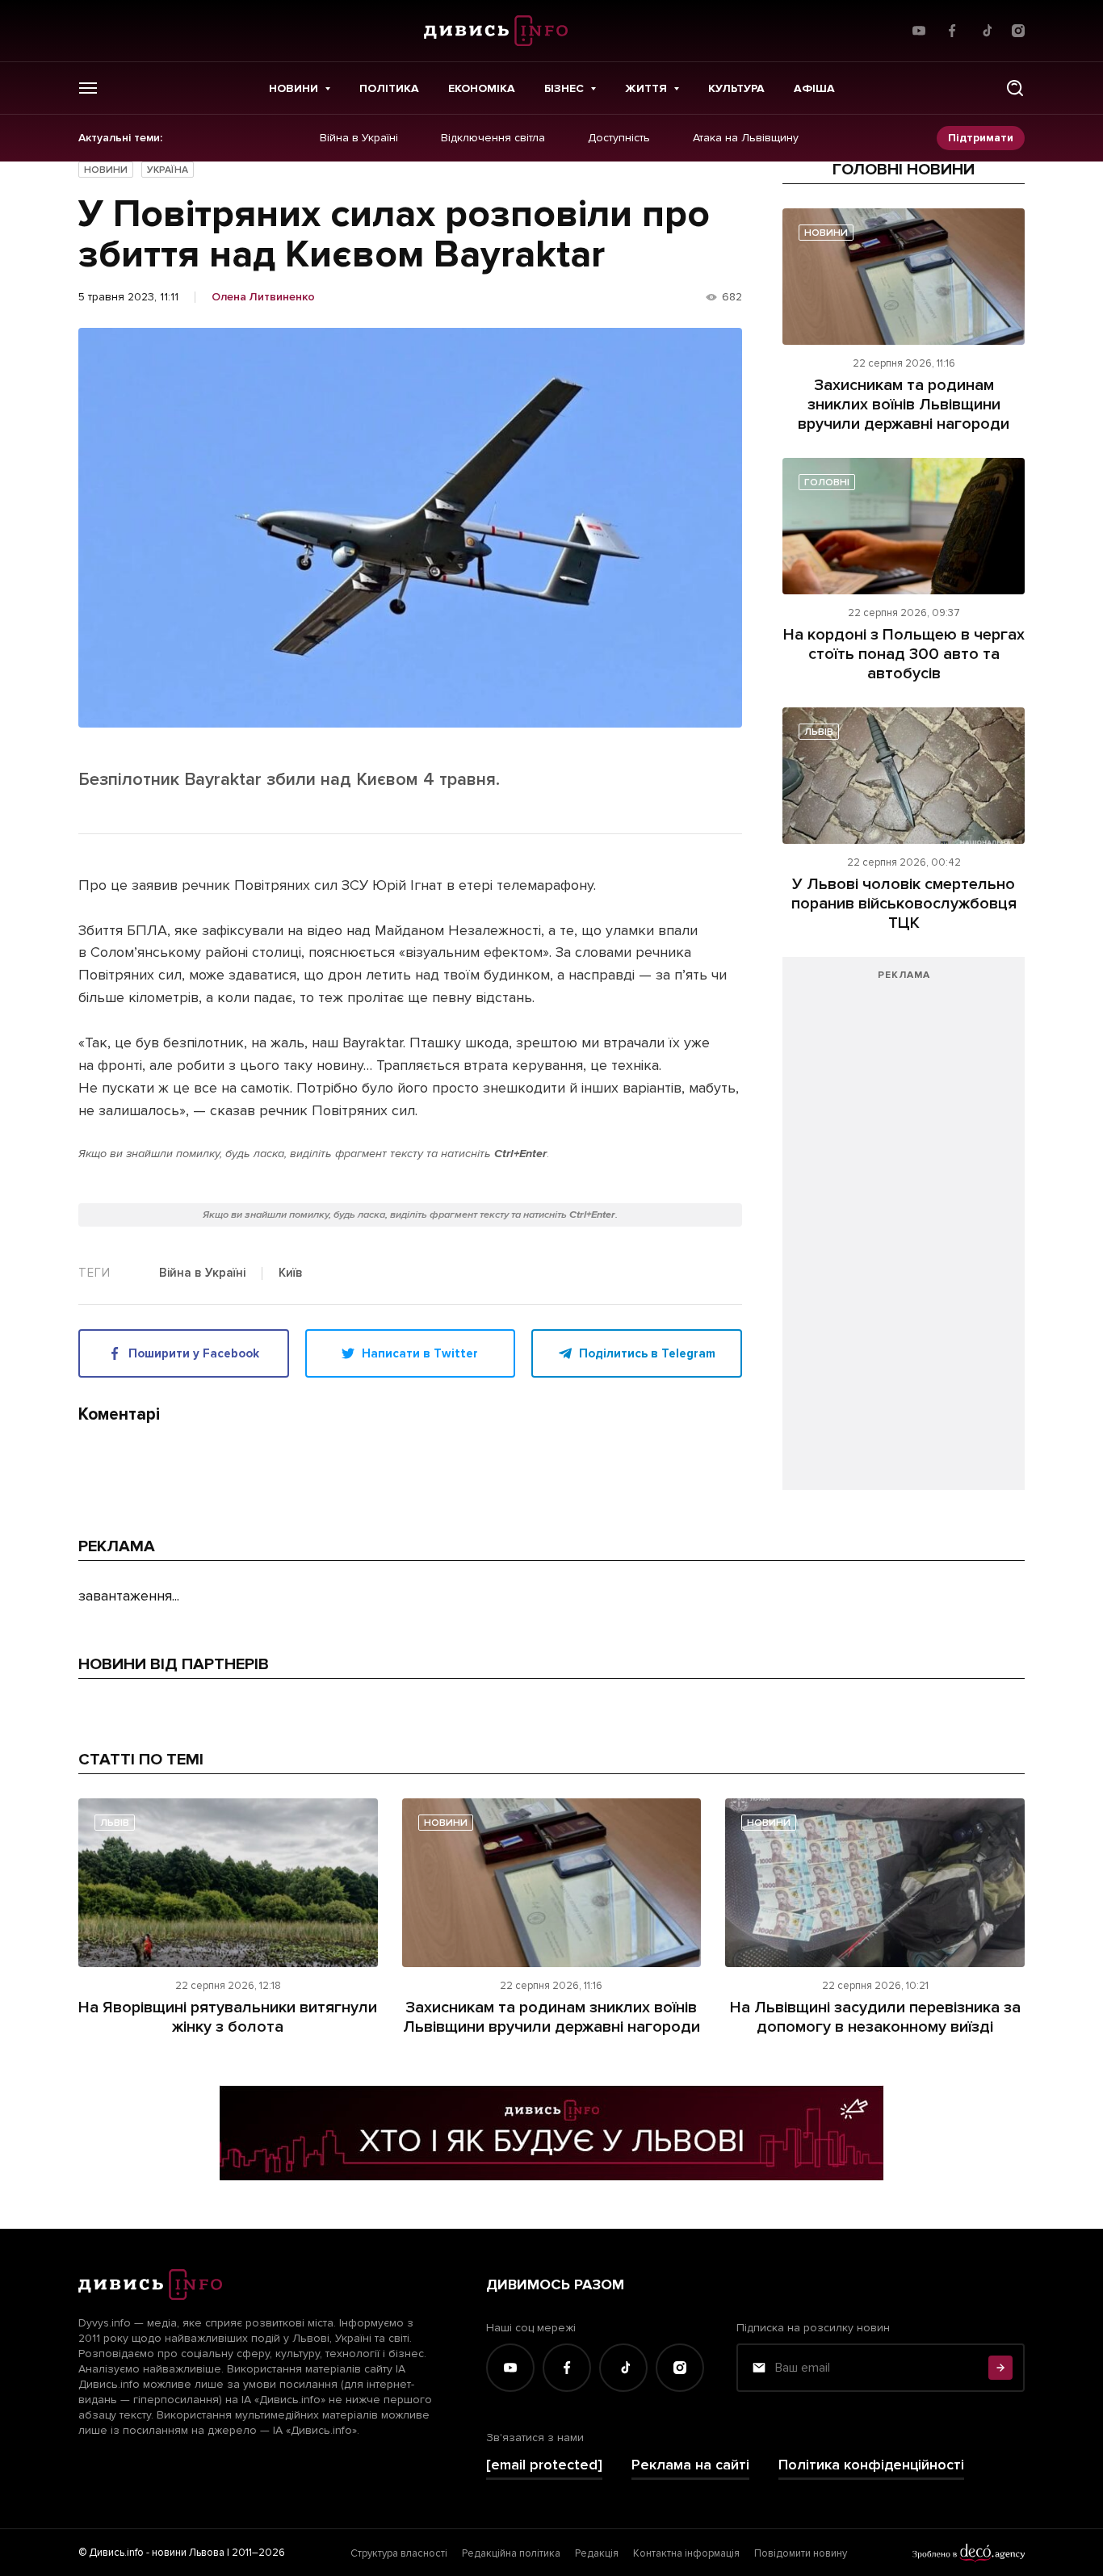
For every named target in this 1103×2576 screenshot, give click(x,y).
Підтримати (981, 138)
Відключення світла (493, 138)
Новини (294, 88)
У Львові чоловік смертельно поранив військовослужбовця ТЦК (904, 904)
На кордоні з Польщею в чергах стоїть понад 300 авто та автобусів (904, 654)
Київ (291, 1273)
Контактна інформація (686, 2553)
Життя (646, 88)
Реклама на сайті (690, 2465)
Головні (827, 482)
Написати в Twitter (420, 1353)
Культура (736, 88)
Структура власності (399, 2553)
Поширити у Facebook (194, 1353)
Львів (819, 732)
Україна (168, 170)
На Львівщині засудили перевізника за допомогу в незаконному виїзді (875, 2017)
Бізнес (564, 88)
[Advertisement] (904, 1231)
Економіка (482, 88)
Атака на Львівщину (746, 138)
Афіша (814, 88)
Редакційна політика (511, 2553)
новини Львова (188, 2553)
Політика (389, 88)
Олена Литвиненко (263, 297)
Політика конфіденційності (871, 2465)
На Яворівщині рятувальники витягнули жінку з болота (228, 2017)
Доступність (619, 138)
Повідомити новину (801, 2553)
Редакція (597, 2553)
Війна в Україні (359, 138)
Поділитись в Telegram (647, 1353)
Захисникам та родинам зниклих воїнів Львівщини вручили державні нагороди (904, 405)
